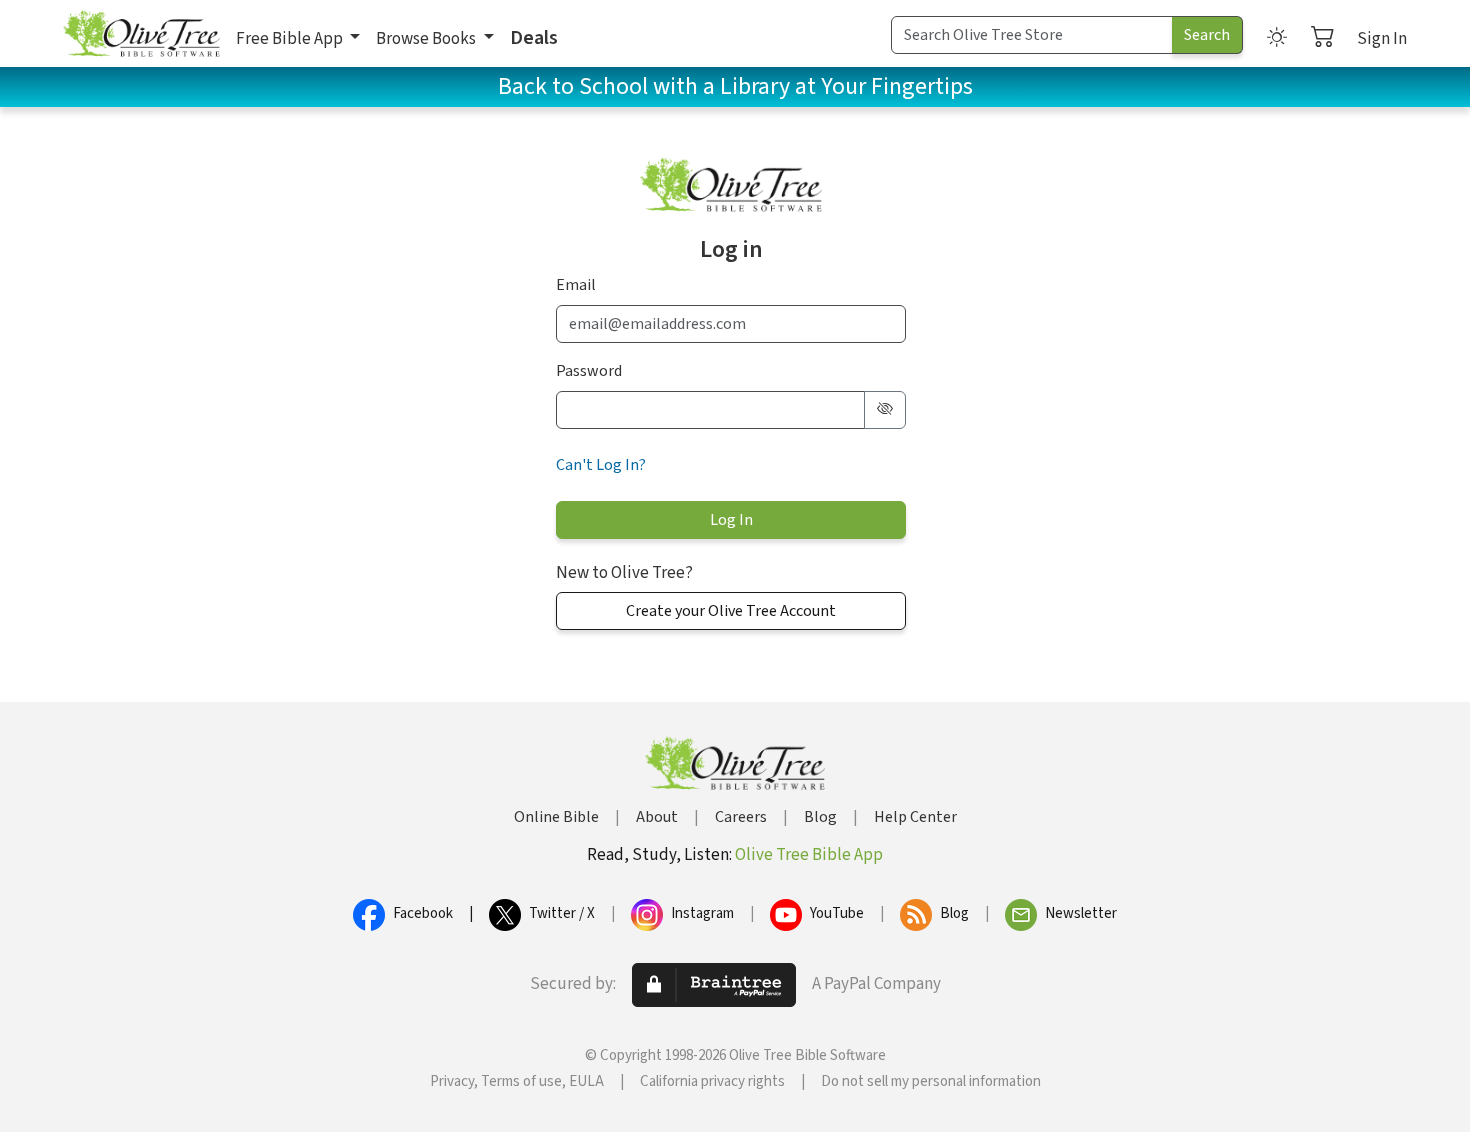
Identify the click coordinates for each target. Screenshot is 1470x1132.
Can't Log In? (601, 465)
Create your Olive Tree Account (731, 611)
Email (576, 285)
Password (589, 371)
